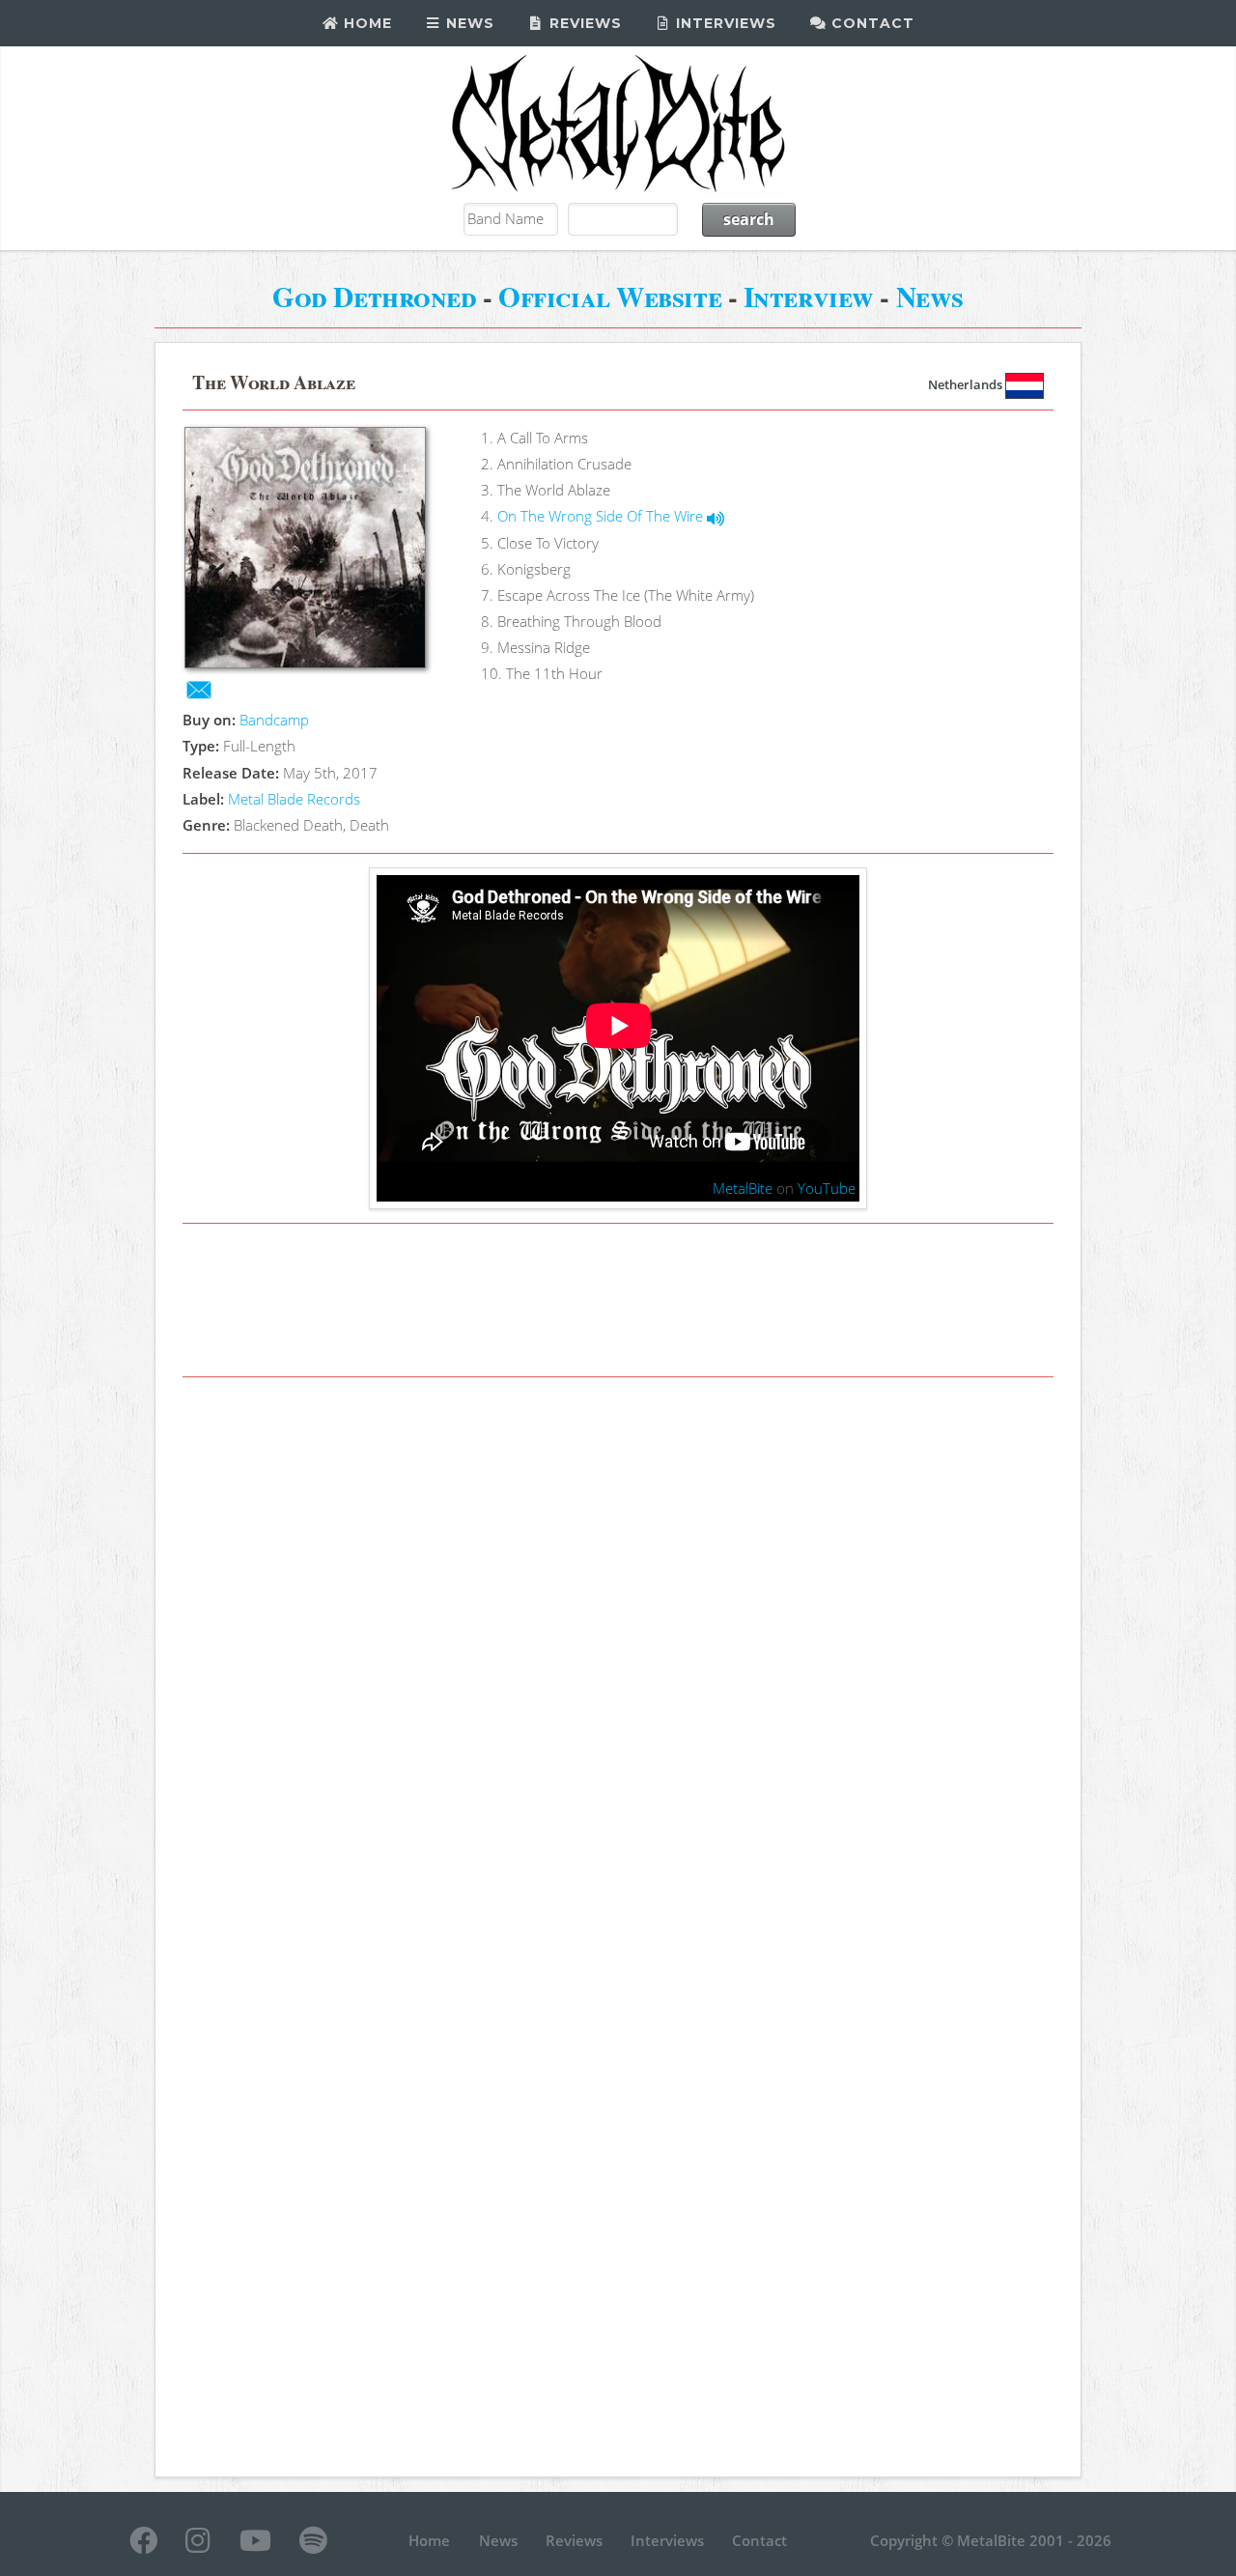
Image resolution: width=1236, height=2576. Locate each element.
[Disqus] (618, 1659)
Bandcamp (274, 720)
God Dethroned (374, 296)
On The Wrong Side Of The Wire (602, 516)
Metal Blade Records (294, 799)
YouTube (827, 1188)
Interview (809, 296)
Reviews (583, 23)
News (468, 23)
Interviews (724, 23)
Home (365, 23)
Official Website (610, 296)
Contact (871, 23)
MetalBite (743, 1188)
